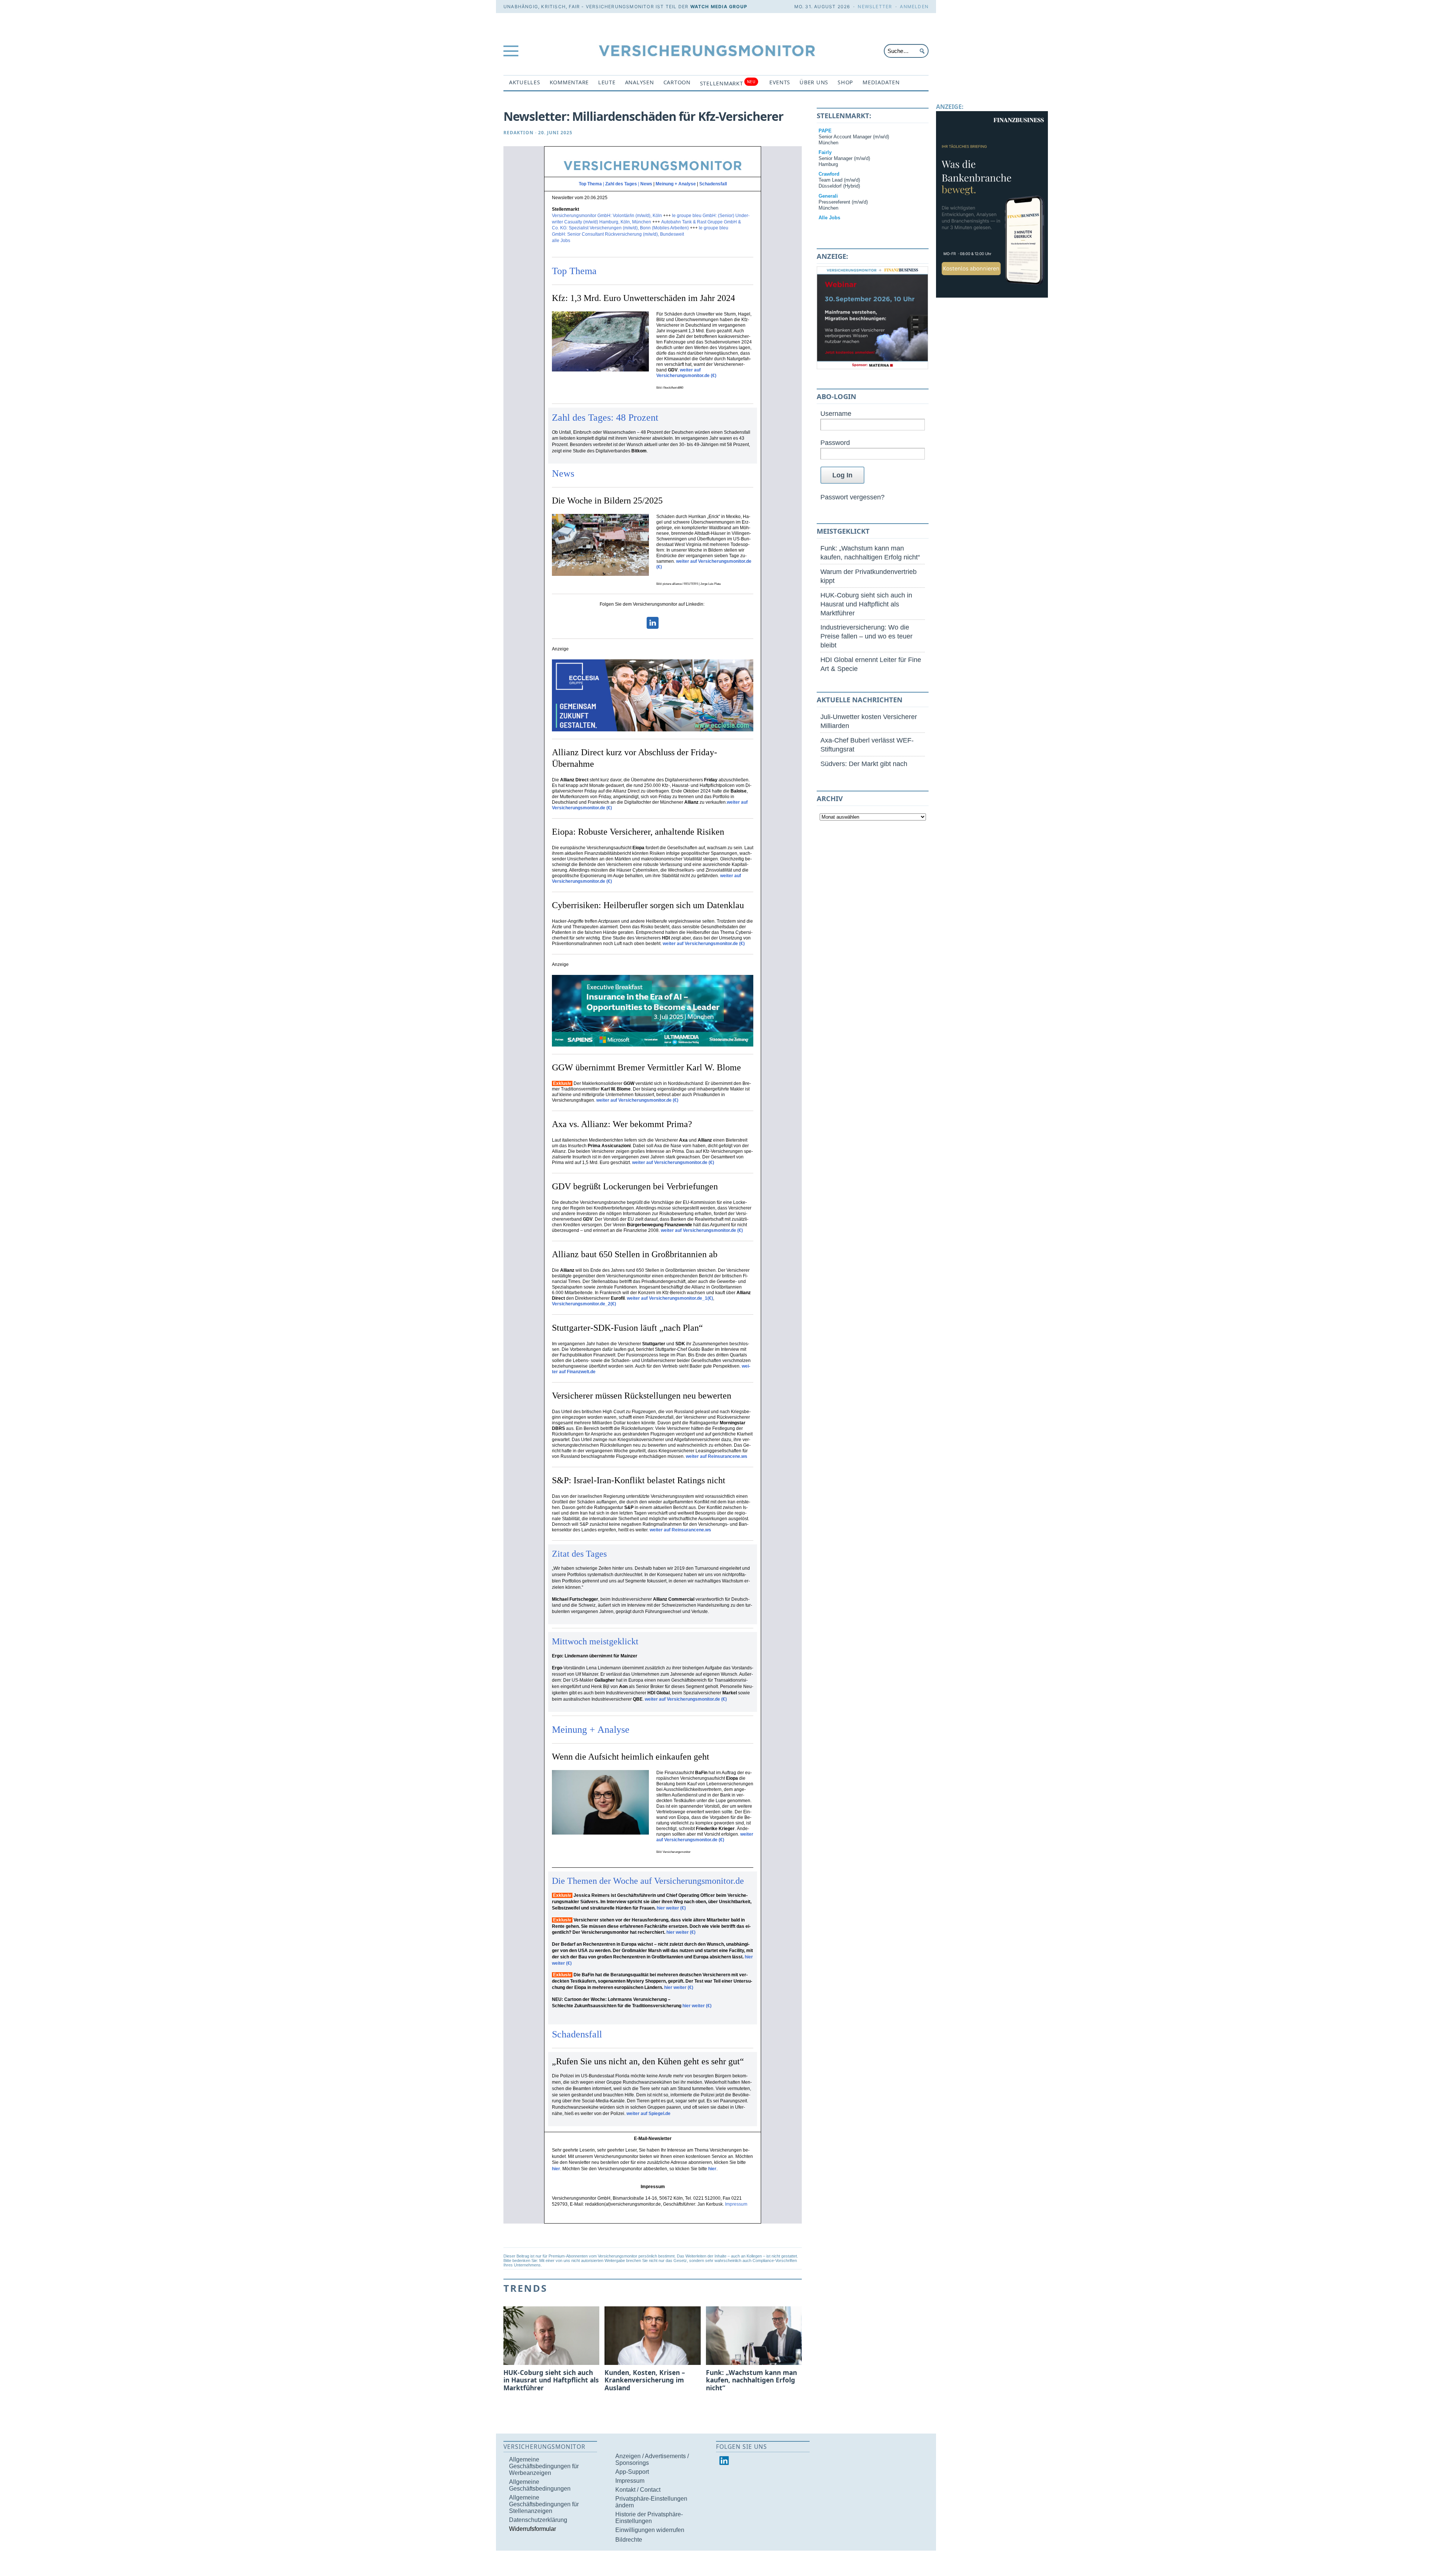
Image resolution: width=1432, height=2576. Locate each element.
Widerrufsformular (533, 2529)
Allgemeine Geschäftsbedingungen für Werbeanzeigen (544, 2466)
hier (556, 2169)
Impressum (736, 2204)
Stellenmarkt (728, 83)
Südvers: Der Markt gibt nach (864, 764)
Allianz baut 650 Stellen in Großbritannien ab (635, 1254)
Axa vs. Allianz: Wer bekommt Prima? (622, 1124)
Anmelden (914, 7)
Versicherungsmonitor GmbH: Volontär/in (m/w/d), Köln (607, 216)
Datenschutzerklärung (538, 2520)
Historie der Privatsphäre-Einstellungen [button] (649, 2518)
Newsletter (875, 7)
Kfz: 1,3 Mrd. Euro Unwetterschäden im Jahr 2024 (643, 298)
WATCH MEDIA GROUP (719, 7)
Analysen (640, 82)
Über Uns (814, 82)
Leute (607, 82)
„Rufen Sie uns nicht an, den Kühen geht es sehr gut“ (648, 2061)
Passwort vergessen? (852, 497)
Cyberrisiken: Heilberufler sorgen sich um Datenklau (648, 905)
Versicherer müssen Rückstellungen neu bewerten (642, 1396)
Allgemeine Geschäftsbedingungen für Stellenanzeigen (544, 2504)
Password (835, 443)
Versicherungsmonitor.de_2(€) (585, 1304)
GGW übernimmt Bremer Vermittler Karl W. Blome (646, 1067)
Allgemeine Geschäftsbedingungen (540, 2485)
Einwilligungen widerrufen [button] (650, 2530)
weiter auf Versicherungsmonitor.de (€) (686, 373)
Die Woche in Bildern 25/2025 (607, 501)
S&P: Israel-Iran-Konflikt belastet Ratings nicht (639, 1480)
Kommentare (569, 82)
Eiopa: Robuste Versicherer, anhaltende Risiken (638, 832)
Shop (845, 82)
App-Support (632, 2472)
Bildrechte (629, 2540)
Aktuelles (525, 82)
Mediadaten (881, 82)
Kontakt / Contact (638, 2490)
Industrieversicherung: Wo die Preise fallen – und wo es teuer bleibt (866, 636)
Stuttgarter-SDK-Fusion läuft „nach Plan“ (627, 1328)
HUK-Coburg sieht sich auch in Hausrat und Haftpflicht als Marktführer (866, 604)
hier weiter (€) (671, 1908)
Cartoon (677, 82)
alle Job (560, 241)
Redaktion (519, 133)
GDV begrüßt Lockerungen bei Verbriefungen (635, 1186)
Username (836, 413)
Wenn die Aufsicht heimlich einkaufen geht (632, 1757)
